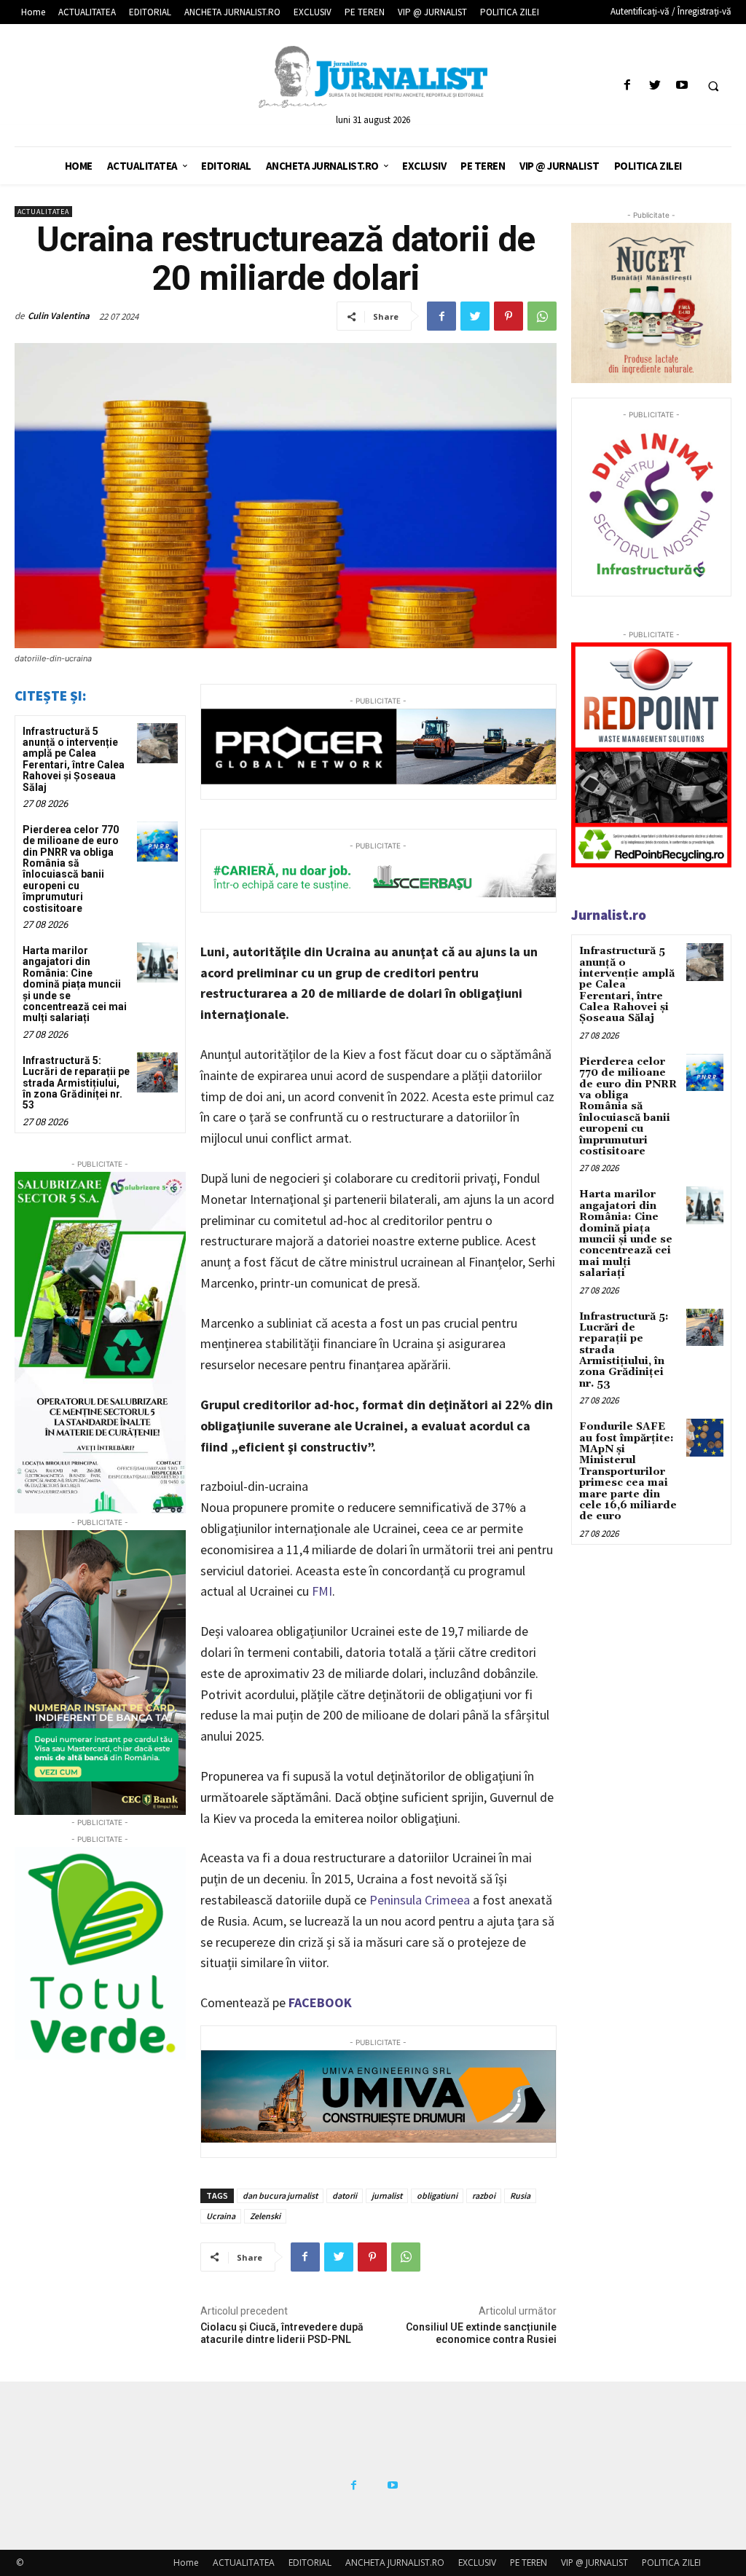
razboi (484, 2195)
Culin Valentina (59, 316)
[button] (713, 86)
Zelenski (265, 2216)
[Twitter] (655, 86)
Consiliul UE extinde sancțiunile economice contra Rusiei (481, 2333)
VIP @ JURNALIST (594, 2563)
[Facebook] (628, 86)
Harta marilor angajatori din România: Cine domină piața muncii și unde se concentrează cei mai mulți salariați (75, 984)
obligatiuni (437, 2195)
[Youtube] (682, 86)
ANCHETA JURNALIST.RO (395, 2563)
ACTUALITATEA (43, 212)
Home (186, 2563)
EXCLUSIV (477, 2563)
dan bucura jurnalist (280, 2195)
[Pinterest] (509, 316)
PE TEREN (529, 2563)
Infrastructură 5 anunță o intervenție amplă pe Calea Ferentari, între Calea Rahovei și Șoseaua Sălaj (74, 759)
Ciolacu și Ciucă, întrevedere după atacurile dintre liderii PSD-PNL (282, 2333)
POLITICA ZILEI (671, 2563)
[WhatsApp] (542, 316)
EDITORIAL (310, 2563)
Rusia (520, 2195)
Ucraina (221, 2216)
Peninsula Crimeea (420, 1900)
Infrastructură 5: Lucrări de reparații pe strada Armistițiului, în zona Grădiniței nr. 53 (76, 1083)
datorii (345, 2195)
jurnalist (387, 2195)
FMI (322, 1591)
